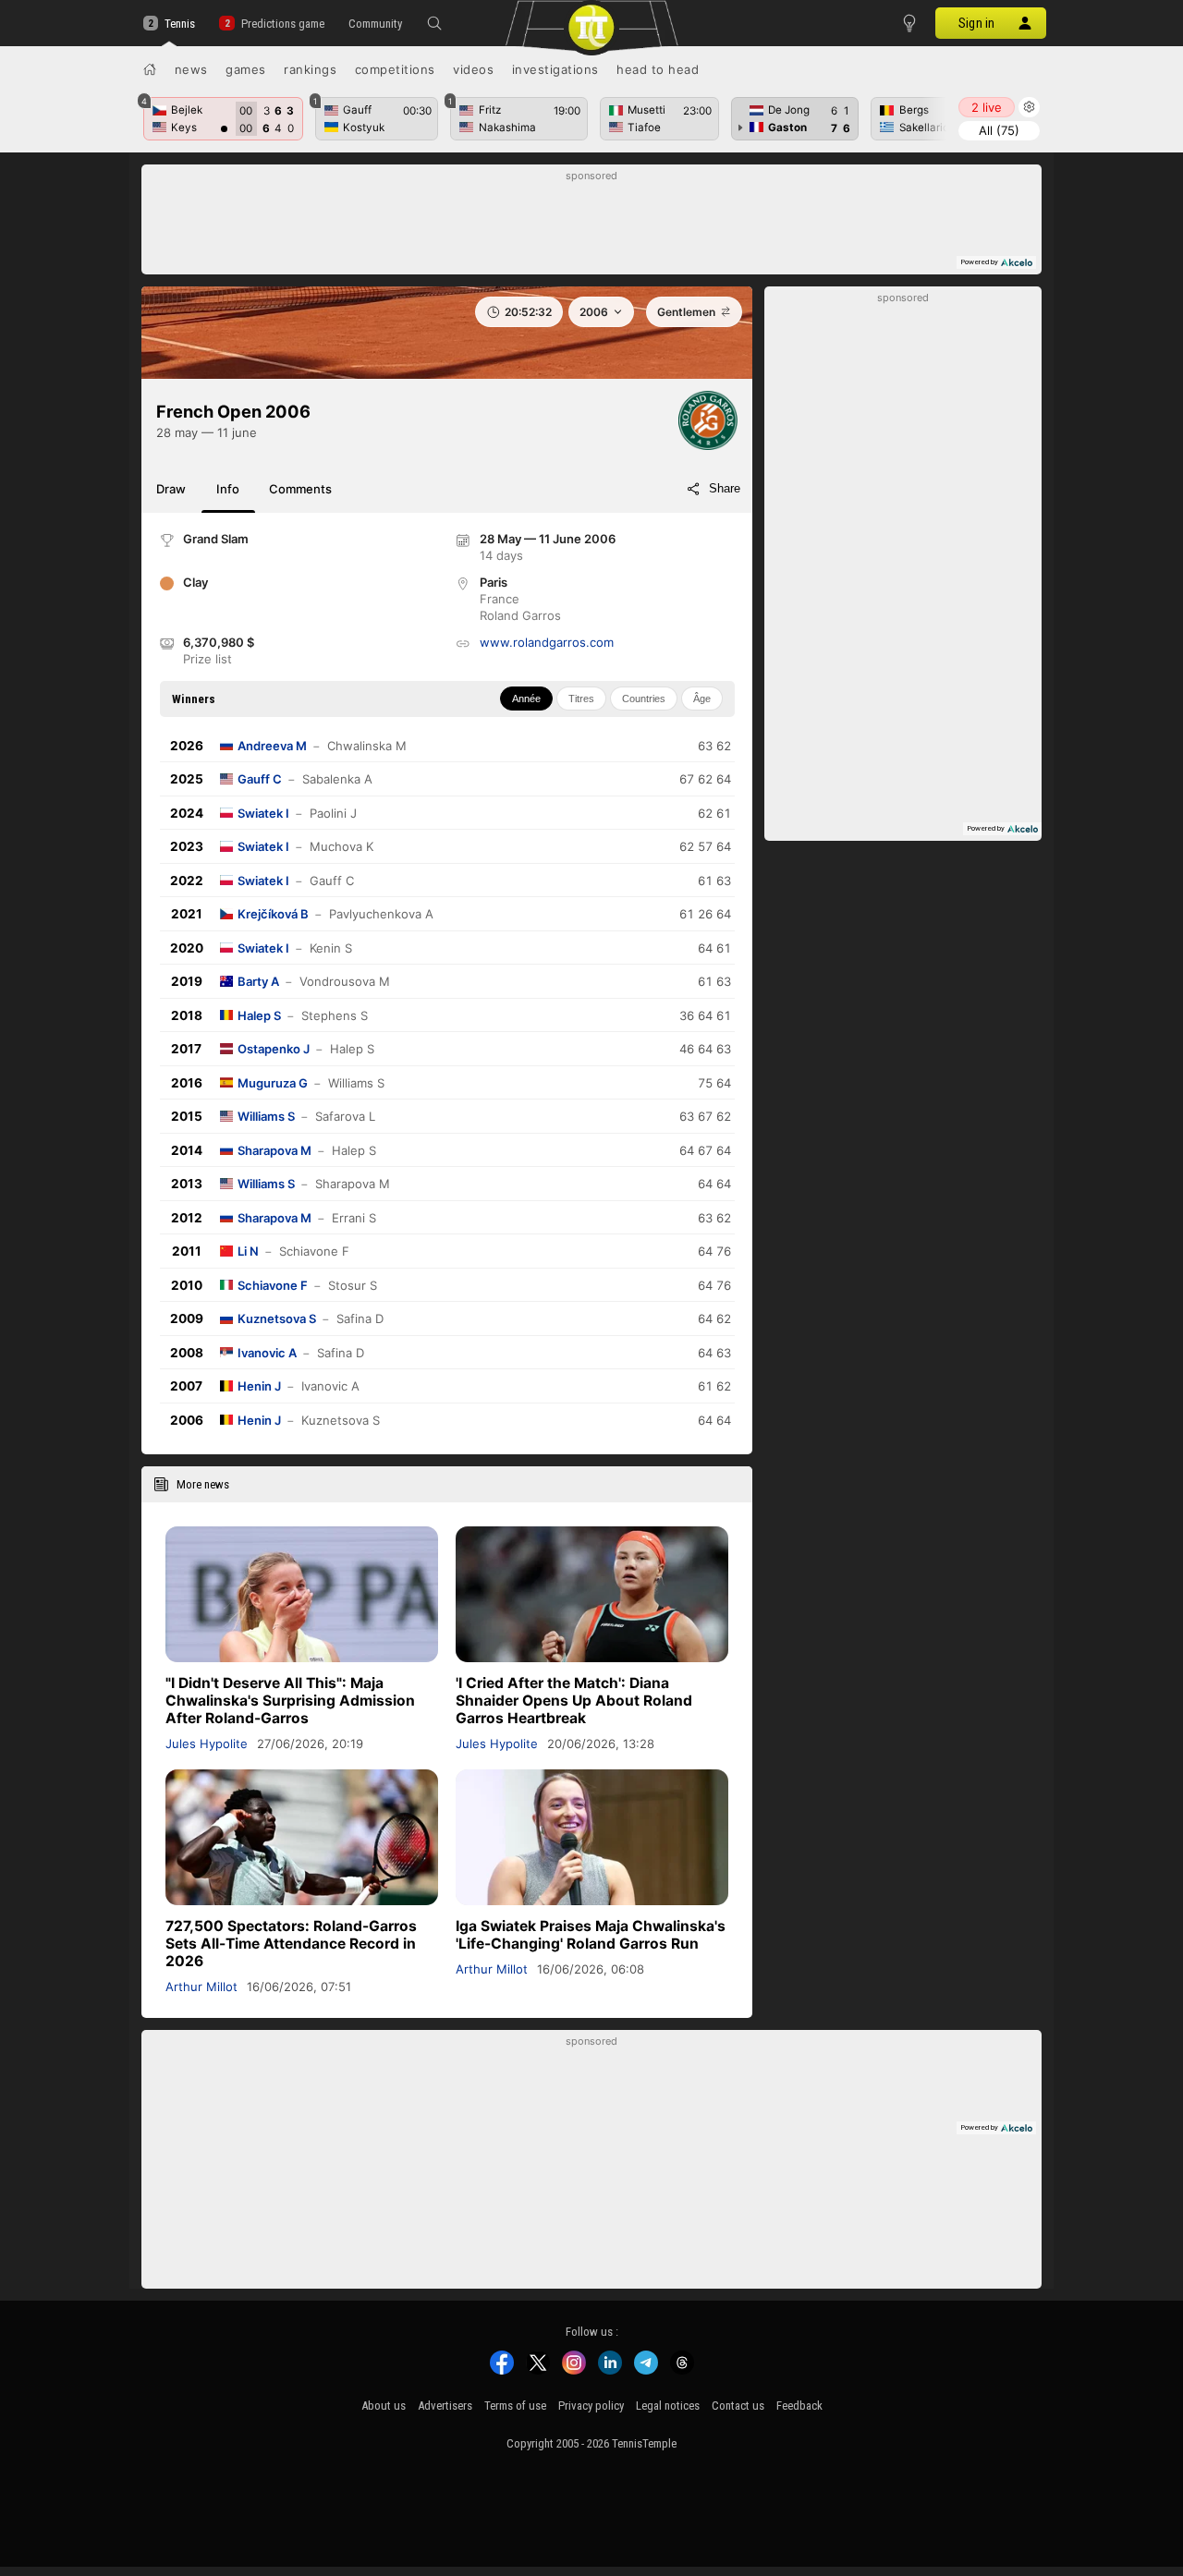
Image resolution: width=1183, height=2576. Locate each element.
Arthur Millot (201, 1987)
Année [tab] (526, 699)
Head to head (658, 69)
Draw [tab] (171, 489)
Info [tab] (228, 489)
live (987, 107)
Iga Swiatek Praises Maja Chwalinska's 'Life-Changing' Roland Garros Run (591, 1935)
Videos (473, 69)
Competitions (395, 69)
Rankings (310, 69)
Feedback (799, 2406)
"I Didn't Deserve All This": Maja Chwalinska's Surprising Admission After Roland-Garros (290, 1701)
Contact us (738, 2406)
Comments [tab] (300, 489)
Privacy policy (591, 2406)
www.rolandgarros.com (547, 642)
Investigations (555, 69)
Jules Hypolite (207, 1744)
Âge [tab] (702, 699)
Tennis (180, 24)
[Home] (150, 69)
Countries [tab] (644, 699)
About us (384, 2406)
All (999, 130)
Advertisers (445, 2406)
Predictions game (282, 24)
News (191, 69)
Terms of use (515, 2406)
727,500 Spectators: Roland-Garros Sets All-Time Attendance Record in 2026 (291, 1944)
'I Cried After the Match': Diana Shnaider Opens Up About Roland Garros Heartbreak (574, 1701)
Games (246, 69)
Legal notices (668, 2406)
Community (375, 24)
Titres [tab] (581, 699)
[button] (434, 23)
